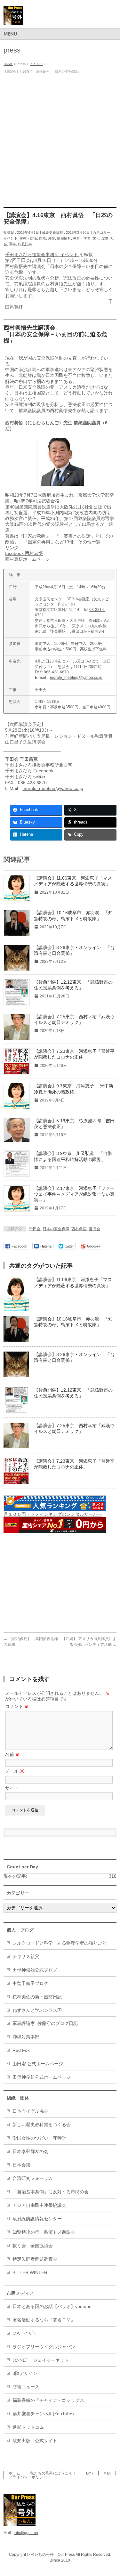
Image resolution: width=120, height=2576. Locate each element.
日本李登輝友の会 (30, 2151)
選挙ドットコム (28, 2427)
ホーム (14, 2473)
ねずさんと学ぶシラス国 (37, 2010)
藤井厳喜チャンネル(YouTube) (43, 2414)
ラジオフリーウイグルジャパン (44, 2347)
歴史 (105, 238)
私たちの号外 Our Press (53, 2555)
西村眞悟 (79, 1229)
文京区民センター (51, 599)
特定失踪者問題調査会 (35, 2259)
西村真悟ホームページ (28, 559)
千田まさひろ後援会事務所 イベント (42, 255)
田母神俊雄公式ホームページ (42, 2077)
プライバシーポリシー (28, 2477)
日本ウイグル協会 (30, 2111)
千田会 (35, 1229)
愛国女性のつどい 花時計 (39, 2138)
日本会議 (21, 2165)
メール (15, 1771)
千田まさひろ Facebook (29, 771)
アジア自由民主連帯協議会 (39, 2205)
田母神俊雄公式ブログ (35, 1970)
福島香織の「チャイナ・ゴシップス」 (51, 2400)
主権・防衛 (28, 238)
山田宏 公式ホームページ (38, 2064)
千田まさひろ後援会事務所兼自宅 (39, 765)
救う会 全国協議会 (33, 2246)
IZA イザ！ (25, 2333)
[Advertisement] (60, 139)
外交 (52, 238)
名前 (12, 1754)
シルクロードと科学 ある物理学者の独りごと (60, 1943)
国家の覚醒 (34, 536)
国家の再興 (39, 542)
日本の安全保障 (56, 1229)
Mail (107, 2473)
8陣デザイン (25, 2373)
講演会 (94, 1229)
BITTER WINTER (30, 2272)
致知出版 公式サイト (35, 2441)
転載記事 (25, 244)
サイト (12, 1788)
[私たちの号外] (13, 18)
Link (90, 2473)
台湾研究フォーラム (33, 2178)
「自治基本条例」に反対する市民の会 (51, 2192)
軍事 (12, 244)
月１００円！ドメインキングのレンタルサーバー (53, 1514)
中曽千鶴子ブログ (30, 1983)
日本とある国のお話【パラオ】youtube (52, 2306)
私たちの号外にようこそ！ (53, 2473)
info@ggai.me (26, 2533)
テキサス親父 (26, 1956)
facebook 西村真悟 (24, 553)
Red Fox (21, 2050)
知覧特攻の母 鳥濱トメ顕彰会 (44, 2232)
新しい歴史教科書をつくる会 (42, 2125)
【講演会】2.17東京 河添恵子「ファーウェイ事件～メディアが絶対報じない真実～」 (74, 1194)
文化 (96, 238)
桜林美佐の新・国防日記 (37, 1997)
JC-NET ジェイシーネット (41, 2360)
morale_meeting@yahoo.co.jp (76, 678)
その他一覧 (89, 542)
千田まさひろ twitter (25, 777)
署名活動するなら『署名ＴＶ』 (44, 2320)
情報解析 (64, 238)
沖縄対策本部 (26, 2037)
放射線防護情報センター (37, 2219)
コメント (17, 1706)
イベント (11, 238)
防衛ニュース (26, 2387)
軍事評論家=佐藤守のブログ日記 (45, 2023)
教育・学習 (82, 238)
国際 (43, 238)
